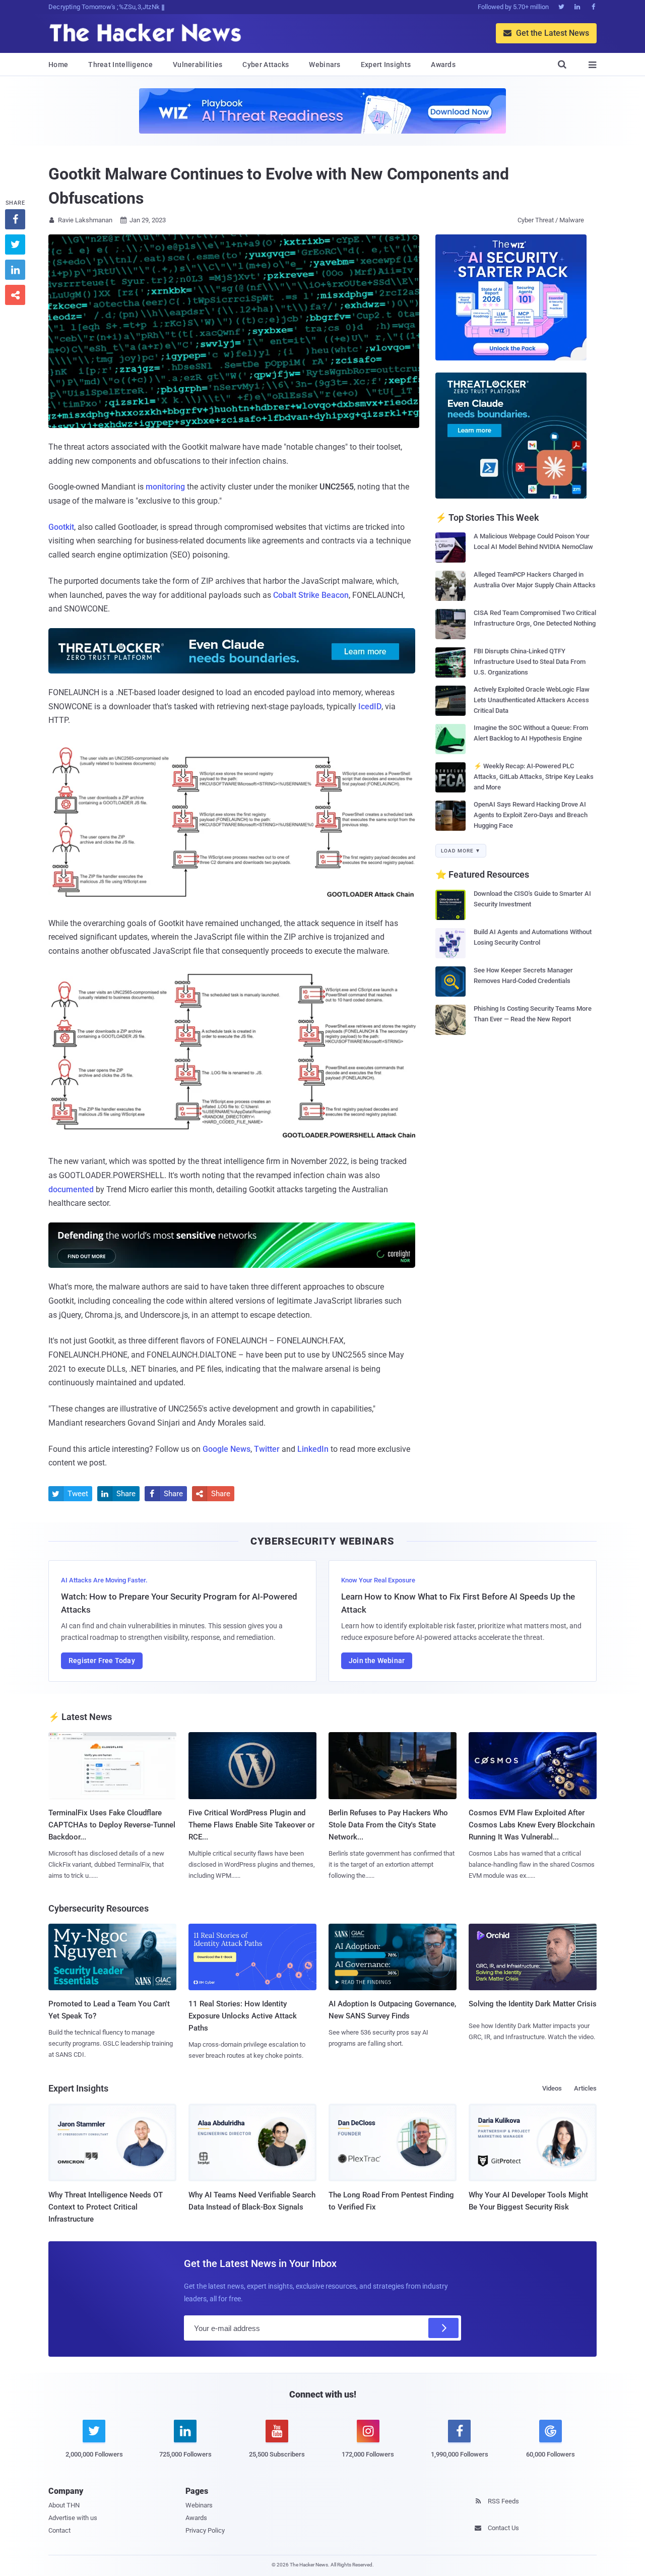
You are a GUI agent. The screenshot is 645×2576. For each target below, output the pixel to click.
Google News (227, 1449)
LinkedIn (313, 1449)
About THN (64, 2505)
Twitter (267, 1449)
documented (71, 1189)
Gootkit (61, 527)
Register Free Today (102, 1661)
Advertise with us (73, 2518)
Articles (585, 2088)
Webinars (325, 65)
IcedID (370, 707)
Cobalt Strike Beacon (311, 595)
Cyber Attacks (266, 65)
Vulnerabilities (198, 65)
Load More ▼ (461, 851)
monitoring (165, 487)
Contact (59, 2530)
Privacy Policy (205, 2530)
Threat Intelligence (120, 65)
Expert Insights (386, 65)
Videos (552, 2088)
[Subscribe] (443, 2328)
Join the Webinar (377, 1661)
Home (58, 65)
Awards (443, 65)
